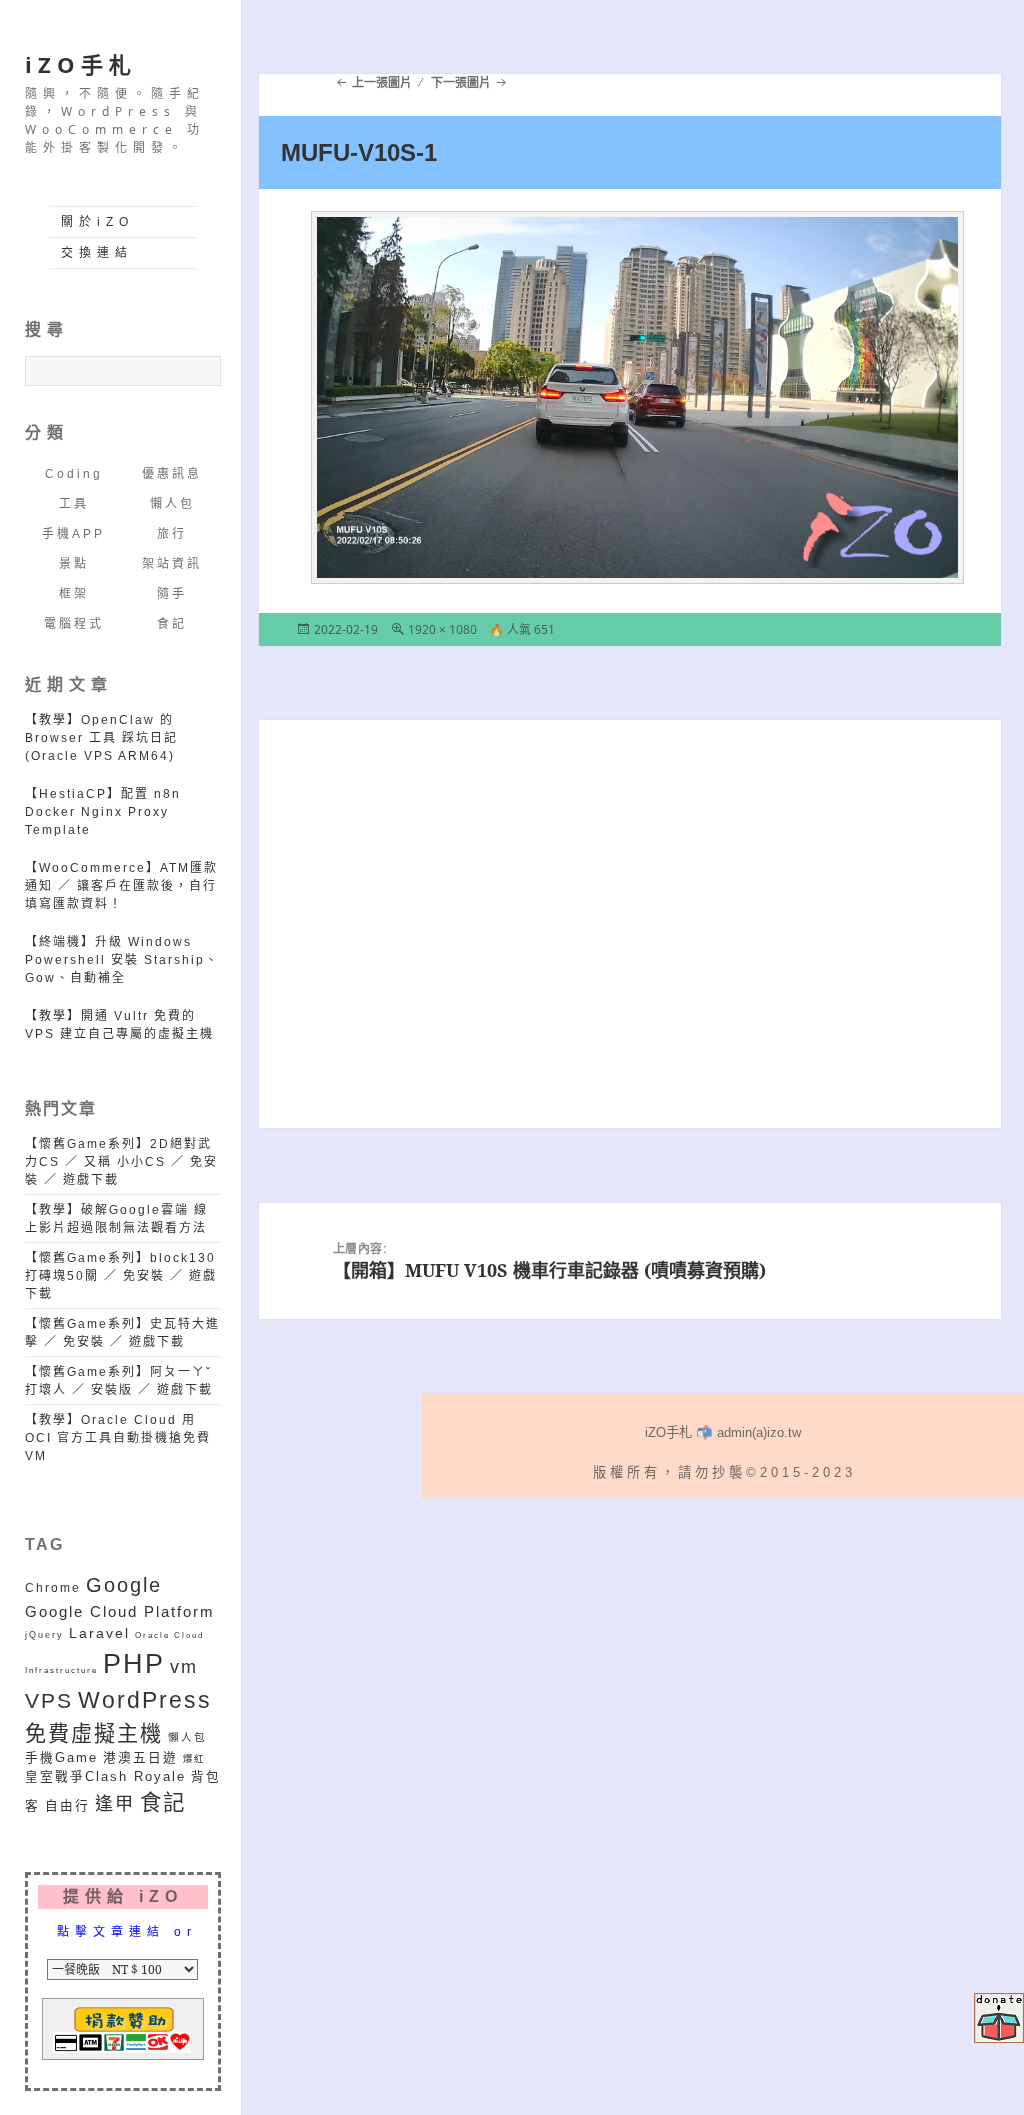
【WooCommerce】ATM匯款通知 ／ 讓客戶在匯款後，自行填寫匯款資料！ (121, 886)
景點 (74, 564)
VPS (49, 1700)
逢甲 (115, 1804)
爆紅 (194, 1758)
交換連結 (97, 253)
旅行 (172, 534)
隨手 (172, 594)
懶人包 (172, 504)
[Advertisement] (630, 948)
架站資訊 (172, 564)
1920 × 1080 (442, 629)
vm (184, 1667)
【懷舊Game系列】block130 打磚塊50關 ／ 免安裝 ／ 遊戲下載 (121, 1276)
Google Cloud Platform (120, 1612)
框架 (74, 594)
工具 (74, 504)
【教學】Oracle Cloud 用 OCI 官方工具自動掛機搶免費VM (118, 1438)
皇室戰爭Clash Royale (105, 1777)
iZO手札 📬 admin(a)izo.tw (723, 1432)
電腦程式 (74, 624)
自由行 (67, 1806)
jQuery (44, 1634)
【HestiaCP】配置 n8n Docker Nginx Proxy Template (103, 812)
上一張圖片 (382, 82)
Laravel (99, 1633)
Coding (74, 474)
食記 (172, 624)
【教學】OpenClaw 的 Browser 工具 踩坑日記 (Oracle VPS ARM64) (101, 738)
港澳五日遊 (140, 1758)
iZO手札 (81, 64)
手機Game (61, 1758)
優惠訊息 (172, 474)
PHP (134, 1664)
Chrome (53, 1587)
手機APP (73, 534)
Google (124, 1585)
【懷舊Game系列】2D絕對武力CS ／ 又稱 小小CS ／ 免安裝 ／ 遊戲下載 (121, 1162)
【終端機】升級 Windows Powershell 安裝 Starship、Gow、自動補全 (122, 960)
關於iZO (97, 222)
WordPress (145, 1700)
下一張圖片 (461, 82)
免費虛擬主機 (94, 1733)
